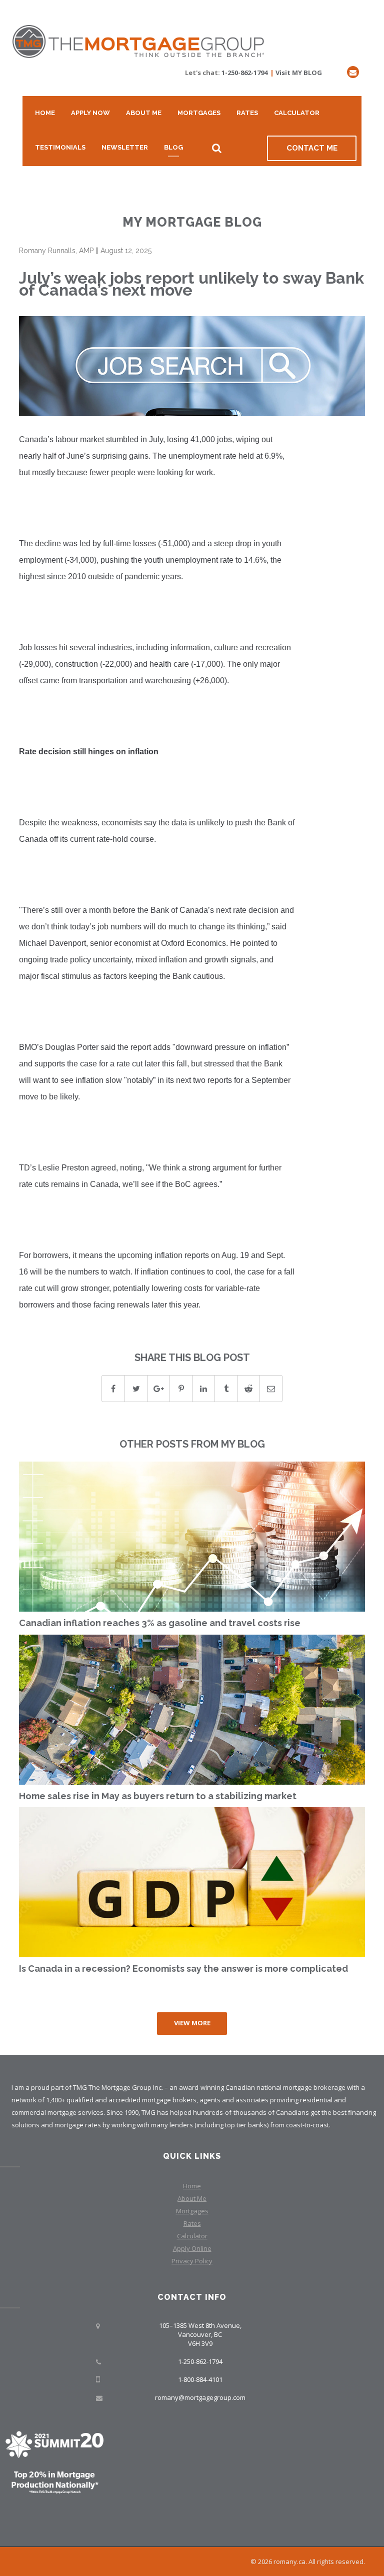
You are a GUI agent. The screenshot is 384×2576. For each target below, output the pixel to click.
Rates (247, 113)
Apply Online (192, 2248)
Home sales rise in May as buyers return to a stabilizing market (158, 1796)
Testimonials (60, 147)
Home (45, 113)
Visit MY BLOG (299, 73)
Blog (173, 147)
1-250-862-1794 (244, 73)
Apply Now (90, 113)
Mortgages (199, 113)
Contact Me (312, 148)
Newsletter (125, 147)
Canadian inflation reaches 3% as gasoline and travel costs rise (160, 1623)
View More (192, 2023)
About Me (144, 113)
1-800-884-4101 (200, 2379)
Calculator (297, 113)
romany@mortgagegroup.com (200, 2397)
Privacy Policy (192, 2261)
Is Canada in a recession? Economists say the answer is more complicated (183, 1969)
